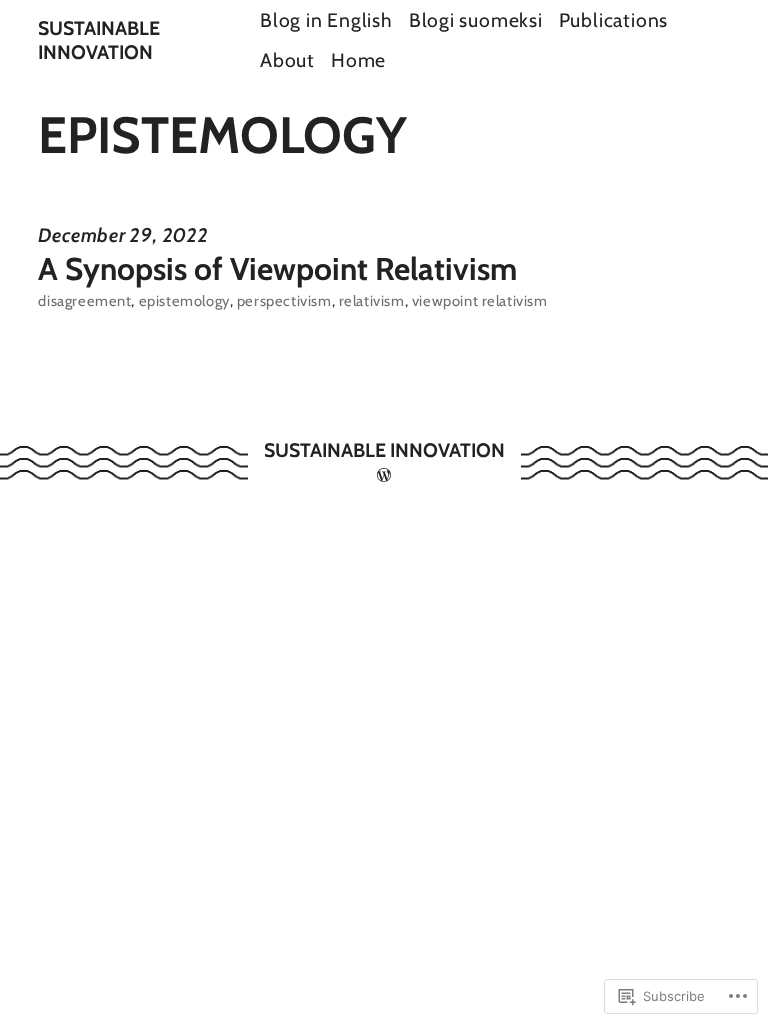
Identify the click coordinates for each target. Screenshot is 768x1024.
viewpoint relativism (480, 301)
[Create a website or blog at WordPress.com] (384, 475)
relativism (372, 301)
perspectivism (284, 301)
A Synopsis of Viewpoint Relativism (277, 269)
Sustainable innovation (99, 40)
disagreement (84, 301)
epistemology (184, 301)
